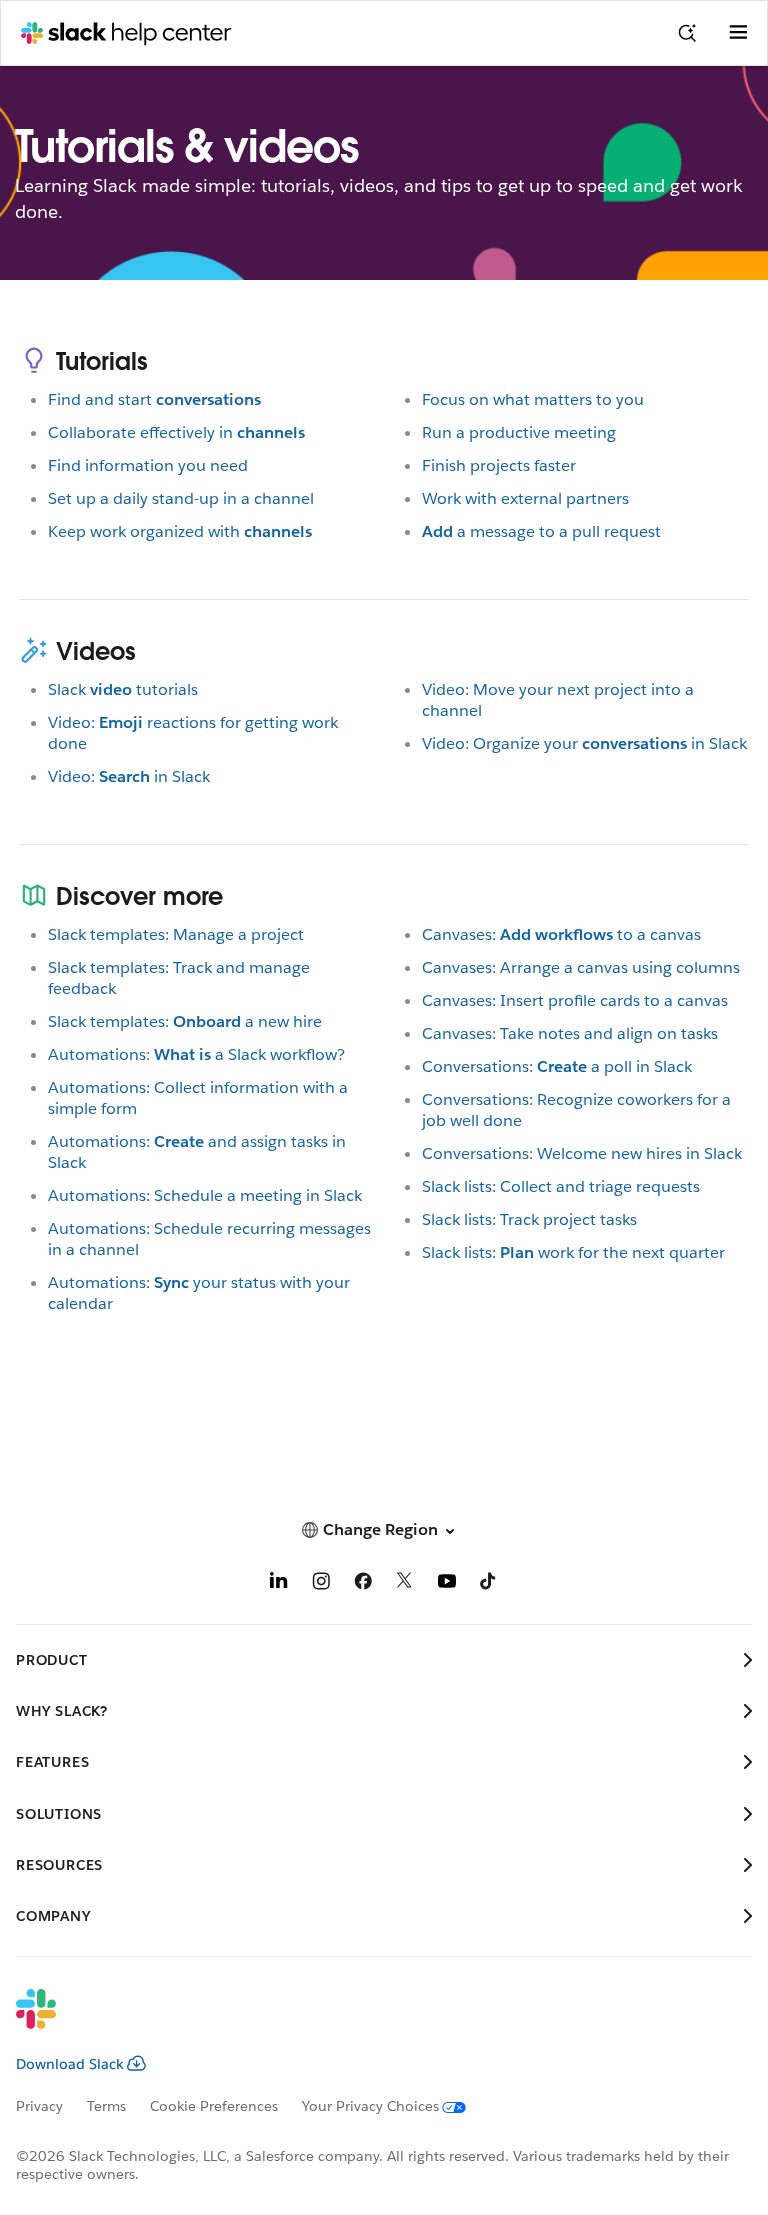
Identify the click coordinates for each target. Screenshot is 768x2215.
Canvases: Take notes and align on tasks (570, 1033)
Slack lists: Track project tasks (529, 1219)
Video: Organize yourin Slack (584, 743)
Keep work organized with (180, 531)
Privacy (39, 2106)
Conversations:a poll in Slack (557, 1066)
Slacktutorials (123, 689)
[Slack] (368, 2022)
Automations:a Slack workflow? (196, 1054)
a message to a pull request (541, 531)
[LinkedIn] (279, 1584)
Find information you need (148, 465)
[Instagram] (321, 1584)
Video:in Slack (129, 776)
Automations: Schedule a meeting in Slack (205, 1195)
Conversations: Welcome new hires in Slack (582, 1153)
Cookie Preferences (214, 2106)
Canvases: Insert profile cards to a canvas (575, 1000)
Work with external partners (525, 498)
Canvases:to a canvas (561, 934)
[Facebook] (363, 1584)
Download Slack (70, 2064)
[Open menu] (738, 33)
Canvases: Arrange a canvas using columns (581, 967)
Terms (106, 2106)
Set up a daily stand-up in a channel (181, 498)
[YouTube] (447, 1584)
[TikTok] (489, 1584)
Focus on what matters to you (533, 399)
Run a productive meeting (519, 432)
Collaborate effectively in (176, 432)
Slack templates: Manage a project (176, 934)
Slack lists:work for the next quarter (573, 1252)
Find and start (154, 399)
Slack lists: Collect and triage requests (561, 1186)
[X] (405, 1584)
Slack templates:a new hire (185, 1021)
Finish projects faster (499, 465)
